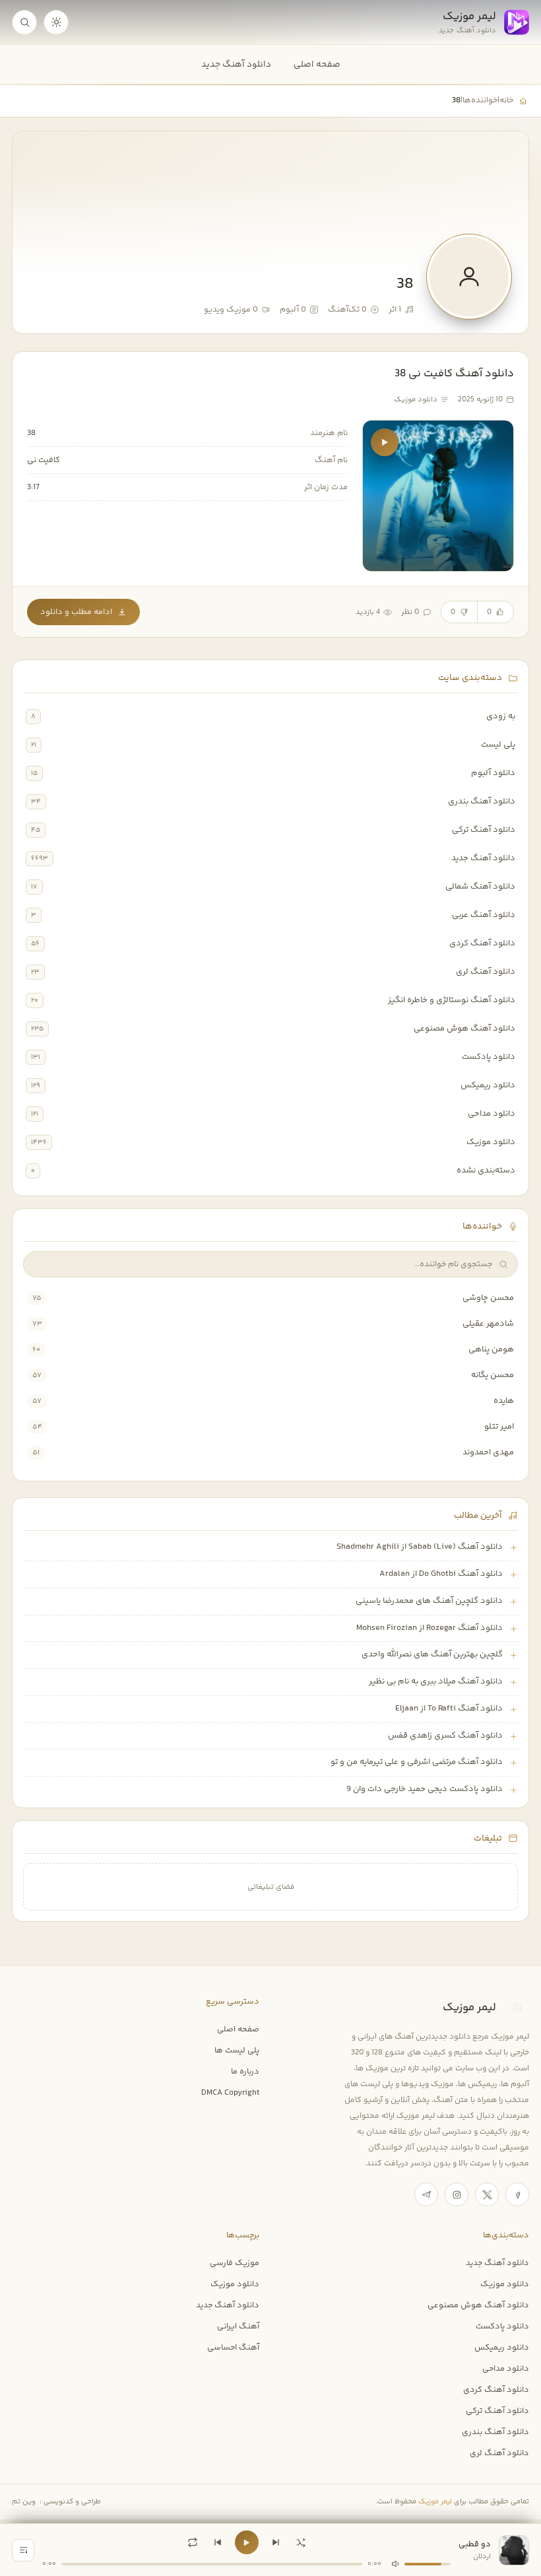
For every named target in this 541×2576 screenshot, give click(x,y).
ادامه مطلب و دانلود (76, 612)
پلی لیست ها (237, 2051)
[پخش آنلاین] (385, 442)
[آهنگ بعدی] (276, 2542)
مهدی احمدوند (488, 1452)
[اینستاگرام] (457, 2194)
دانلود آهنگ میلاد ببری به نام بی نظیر (436, 1681)
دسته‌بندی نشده (486, 1170)
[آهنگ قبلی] (218, 2542)
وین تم (24, 2502)
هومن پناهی (491, 1349)
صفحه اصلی (317, 64)
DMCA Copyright (230, 2093)
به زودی (501, 716)
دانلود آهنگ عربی (484, 915)
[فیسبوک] (517, 2194)
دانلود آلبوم (493, 773)
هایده (504, 1401)
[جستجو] (24, 22)
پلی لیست (498, 745)
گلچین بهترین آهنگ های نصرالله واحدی (432, 1654)
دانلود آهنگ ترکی (484, 830)
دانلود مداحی (492, 1114)
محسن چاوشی (488, 1298)
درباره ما (245, 2072)
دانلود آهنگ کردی (482, 943)
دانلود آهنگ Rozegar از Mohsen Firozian (430, 1628)
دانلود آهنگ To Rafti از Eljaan (449, 1709)
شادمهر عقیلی (488, 1324)
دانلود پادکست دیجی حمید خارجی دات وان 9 (425, 1789)
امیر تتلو (499, 1427)
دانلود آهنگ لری (486, 972)
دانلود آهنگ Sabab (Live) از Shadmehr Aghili (420, 1547)
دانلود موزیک (491, 1142)
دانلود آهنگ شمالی (480, 887)
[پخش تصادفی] (301, 2542)
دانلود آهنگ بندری (482, 801)
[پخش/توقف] (247, 2542)
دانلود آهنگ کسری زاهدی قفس (445, 1736)
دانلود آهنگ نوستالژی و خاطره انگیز (452, 1000)
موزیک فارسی (235, 2263)
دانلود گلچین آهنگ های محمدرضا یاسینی (429, 1601)
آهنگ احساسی (233, 2348)
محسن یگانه (493, 1375)
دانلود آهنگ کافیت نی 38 (454, 374)
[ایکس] (487, 2194)
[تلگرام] (426, 2194)
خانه (506, 100)
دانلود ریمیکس (488, 1085)
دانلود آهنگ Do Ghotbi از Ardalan (441, 1574)
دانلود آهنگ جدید (236, 64)
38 (31, 433)
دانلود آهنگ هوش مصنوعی (464, 1029)
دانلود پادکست (489, 1057)
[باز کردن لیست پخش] (23, 2550)
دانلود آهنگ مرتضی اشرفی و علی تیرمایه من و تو (417, 1762)
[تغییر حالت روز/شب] (56, 22)
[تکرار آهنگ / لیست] (193, 2542)
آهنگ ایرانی (238, 2326)
